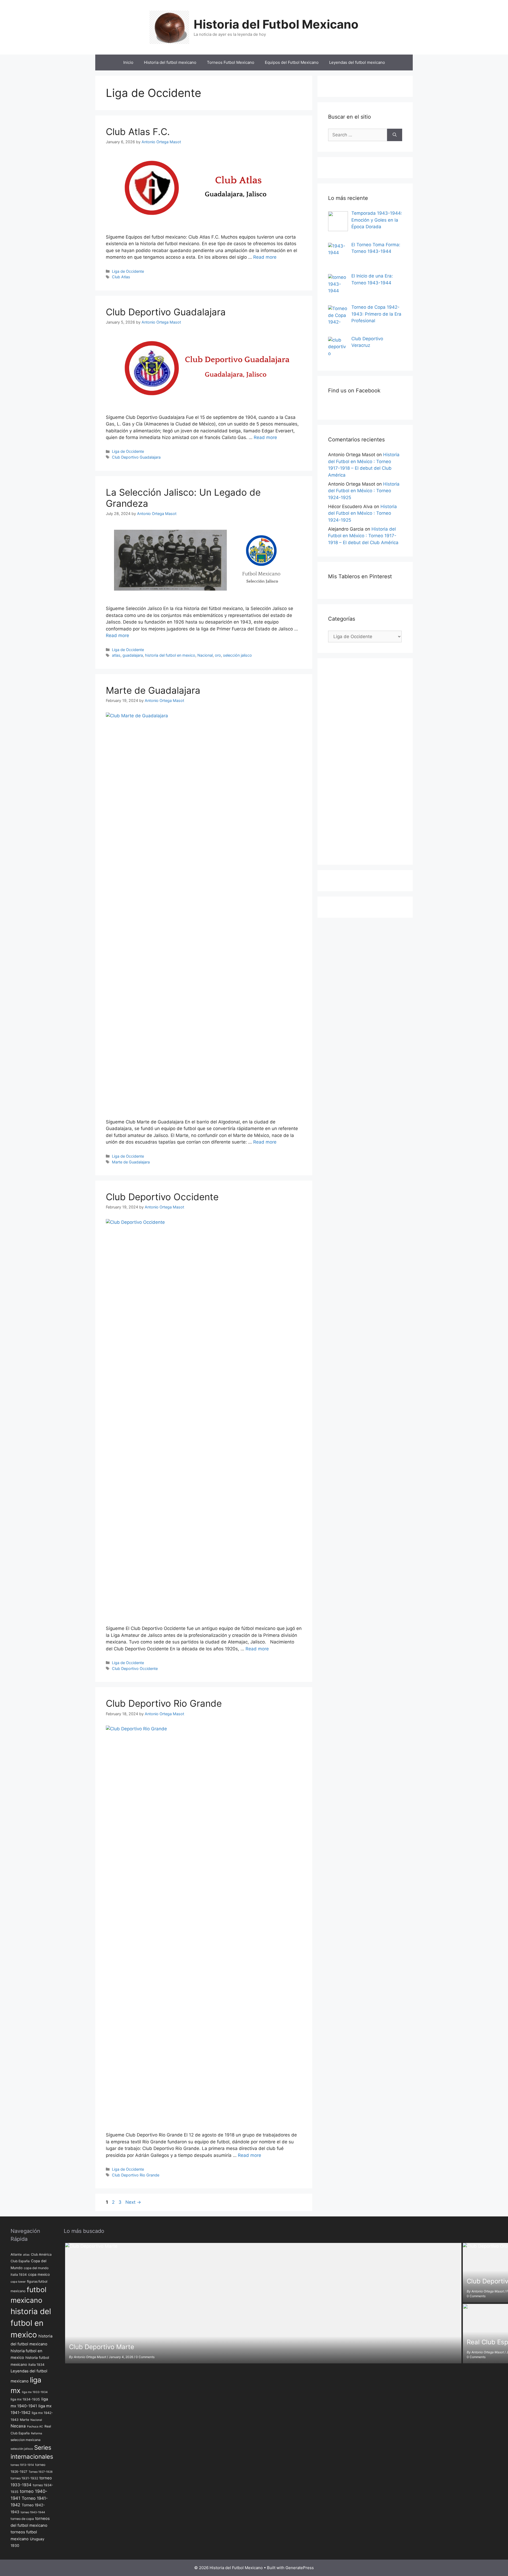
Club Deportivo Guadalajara (166, 312)
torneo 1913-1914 (22, 2465)
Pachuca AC (35, 2427)
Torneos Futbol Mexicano (231, 62)
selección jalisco (237, 655)
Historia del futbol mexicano (170, 62)
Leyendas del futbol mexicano (357, 62)
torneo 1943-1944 (33, 2512)
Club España (20, 2261)
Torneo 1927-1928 (41, 2472)
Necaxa (18, 2426)
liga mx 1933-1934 (35, 2392)
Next (133, 2202)
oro (218, 655)
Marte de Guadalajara (153, 690)
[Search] (395, 135)
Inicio (128, 62)
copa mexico (39, 2274)
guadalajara (133, 655)
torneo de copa (22, 2519)
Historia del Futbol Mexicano (276, 24)
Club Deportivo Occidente (162, 1197)
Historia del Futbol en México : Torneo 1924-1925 (364, 491)
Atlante (16, 2254)
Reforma (37, 2433)
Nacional (205, 655)
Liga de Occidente (128, 271)
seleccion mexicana (26, 2440)
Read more (265, 257)
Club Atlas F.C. (138, 132)
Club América (41, 2254)
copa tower (18, 2282)
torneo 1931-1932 (24, 2478)
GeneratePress (300, 2568)
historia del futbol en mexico (170, 655)
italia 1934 (36, 2365)
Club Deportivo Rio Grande (164, 1703)
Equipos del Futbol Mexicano (292, 62)
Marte (24, 2420)
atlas (116, 655)
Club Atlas (121, 277)
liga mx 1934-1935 (25, 2399)
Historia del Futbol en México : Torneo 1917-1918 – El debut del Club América (363, 536)
